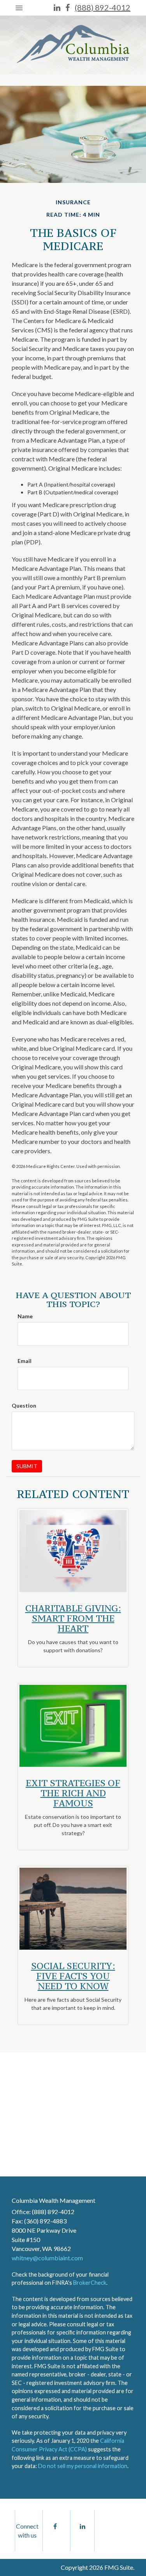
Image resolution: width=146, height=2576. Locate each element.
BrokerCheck (90, 2283)
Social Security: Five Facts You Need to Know (73, 1976)
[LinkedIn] (57, 8)
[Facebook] (68, 8)
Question (24, 1405)
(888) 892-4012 (103, 7)
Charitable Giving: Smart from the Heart (73, 1618)
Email (25, 1361)
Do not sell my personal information (83, 2466)
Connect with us (27, 2531)
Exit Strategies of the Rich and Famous (73, 1793)
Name (25, 1316)
